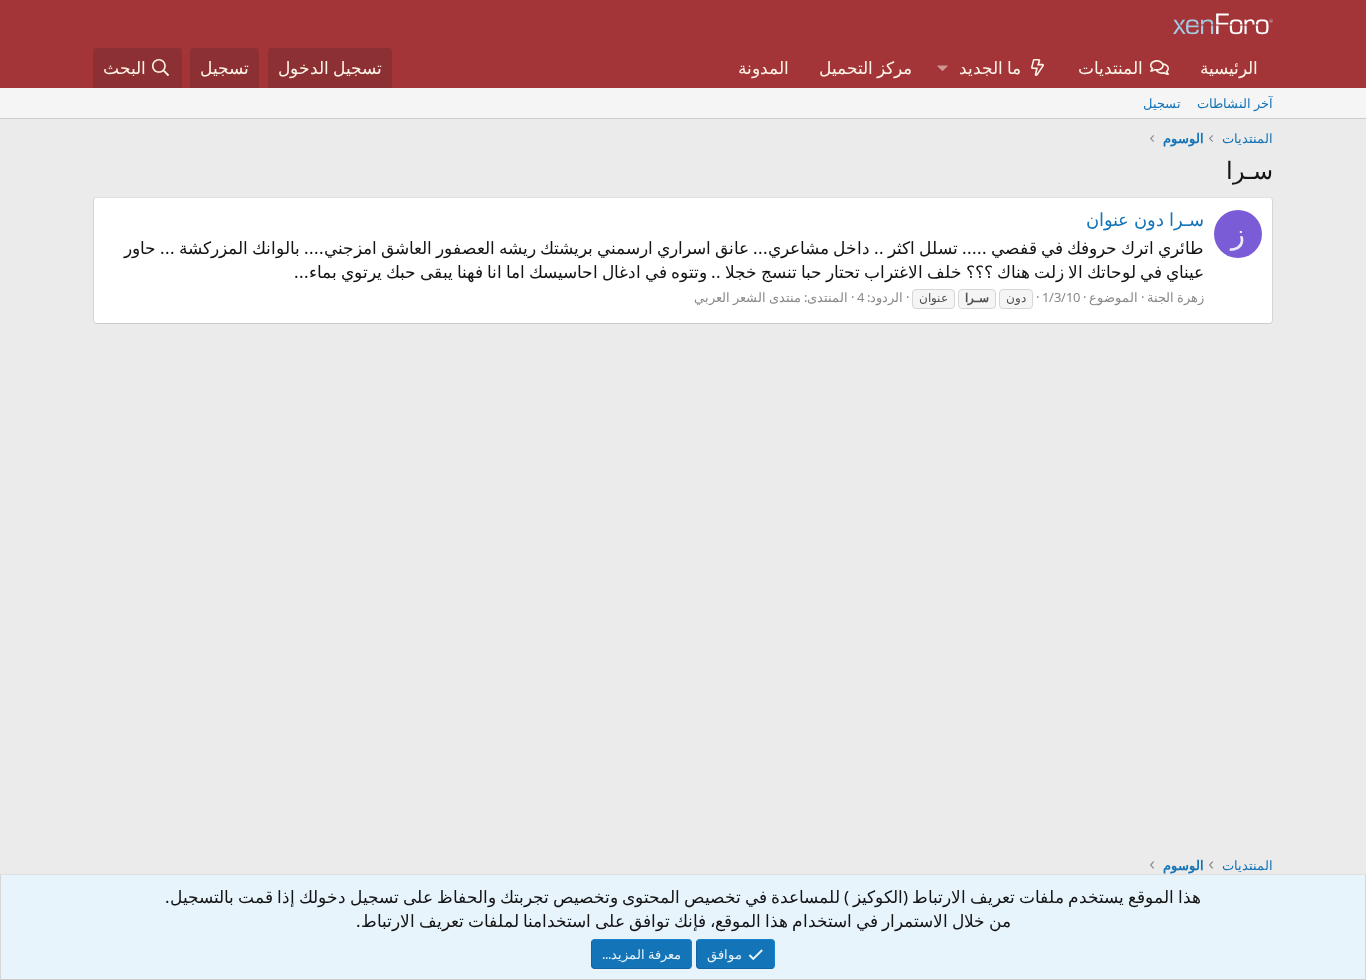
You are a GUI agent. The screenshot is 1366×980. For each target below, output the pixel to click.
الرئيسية (1229, 67)
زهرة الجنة (1175, 297)
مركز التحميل (865, 67)
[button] (942, 68)
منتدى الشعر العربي (747, 297)
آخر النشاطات (1235, 103)
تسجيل (1162, 103)
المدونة (763, 67)
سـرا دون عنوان (1145, 219)
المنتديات (1110, 67)
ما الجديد (990, 67)
